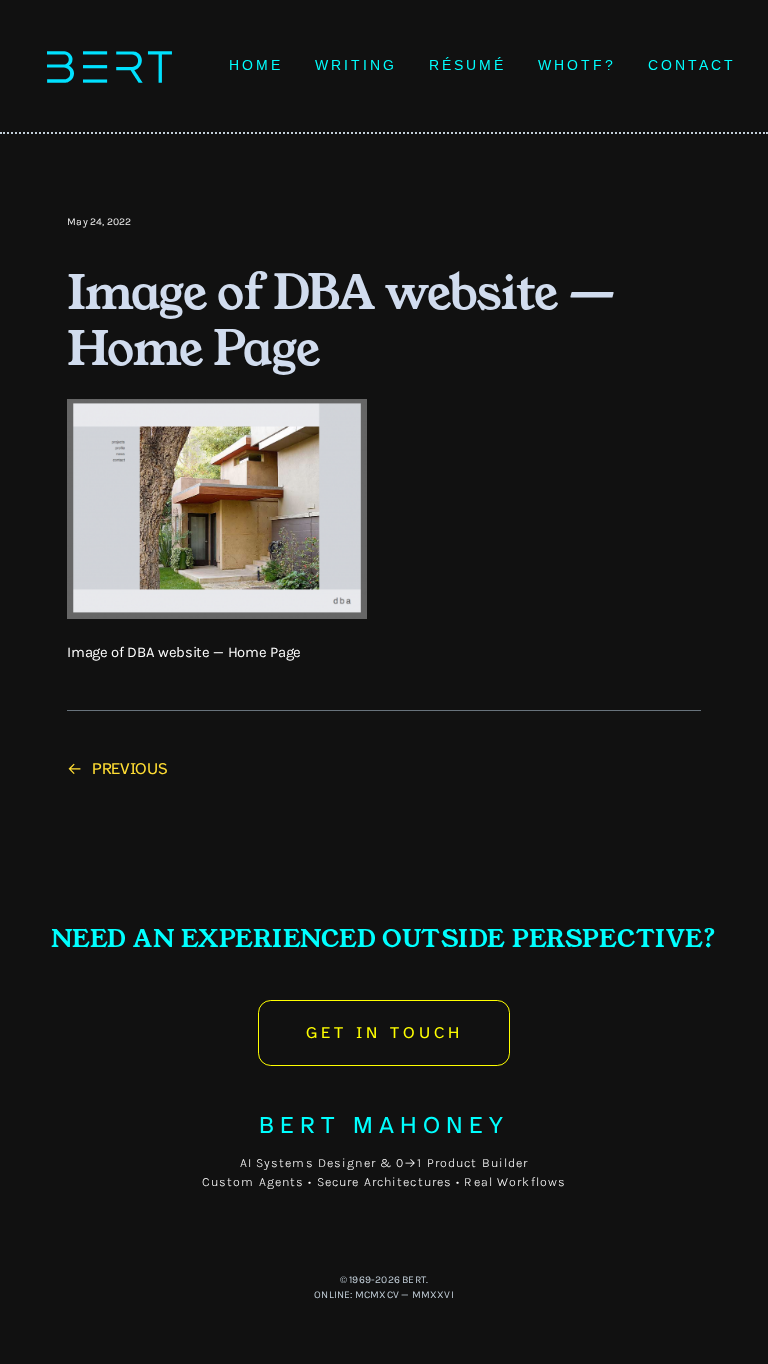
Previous (129, 768)
